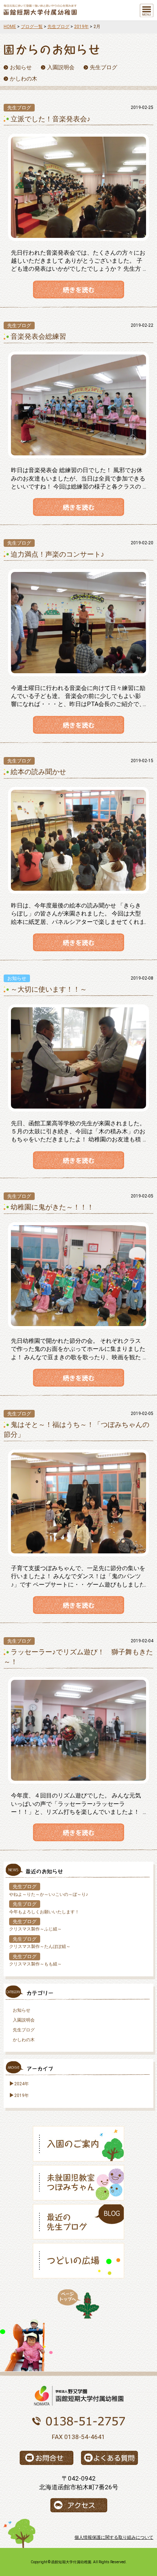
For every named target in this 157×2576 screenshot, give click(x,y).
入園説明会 (24, 2020)
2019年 (81, 27)
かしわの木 (24, 2040)
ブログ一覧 (32, 27)
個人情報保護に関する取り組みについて (114, 2537)
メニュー (147, 10)
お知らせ (22, 2010)
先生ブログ (58, 27)
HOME (10, 27)
